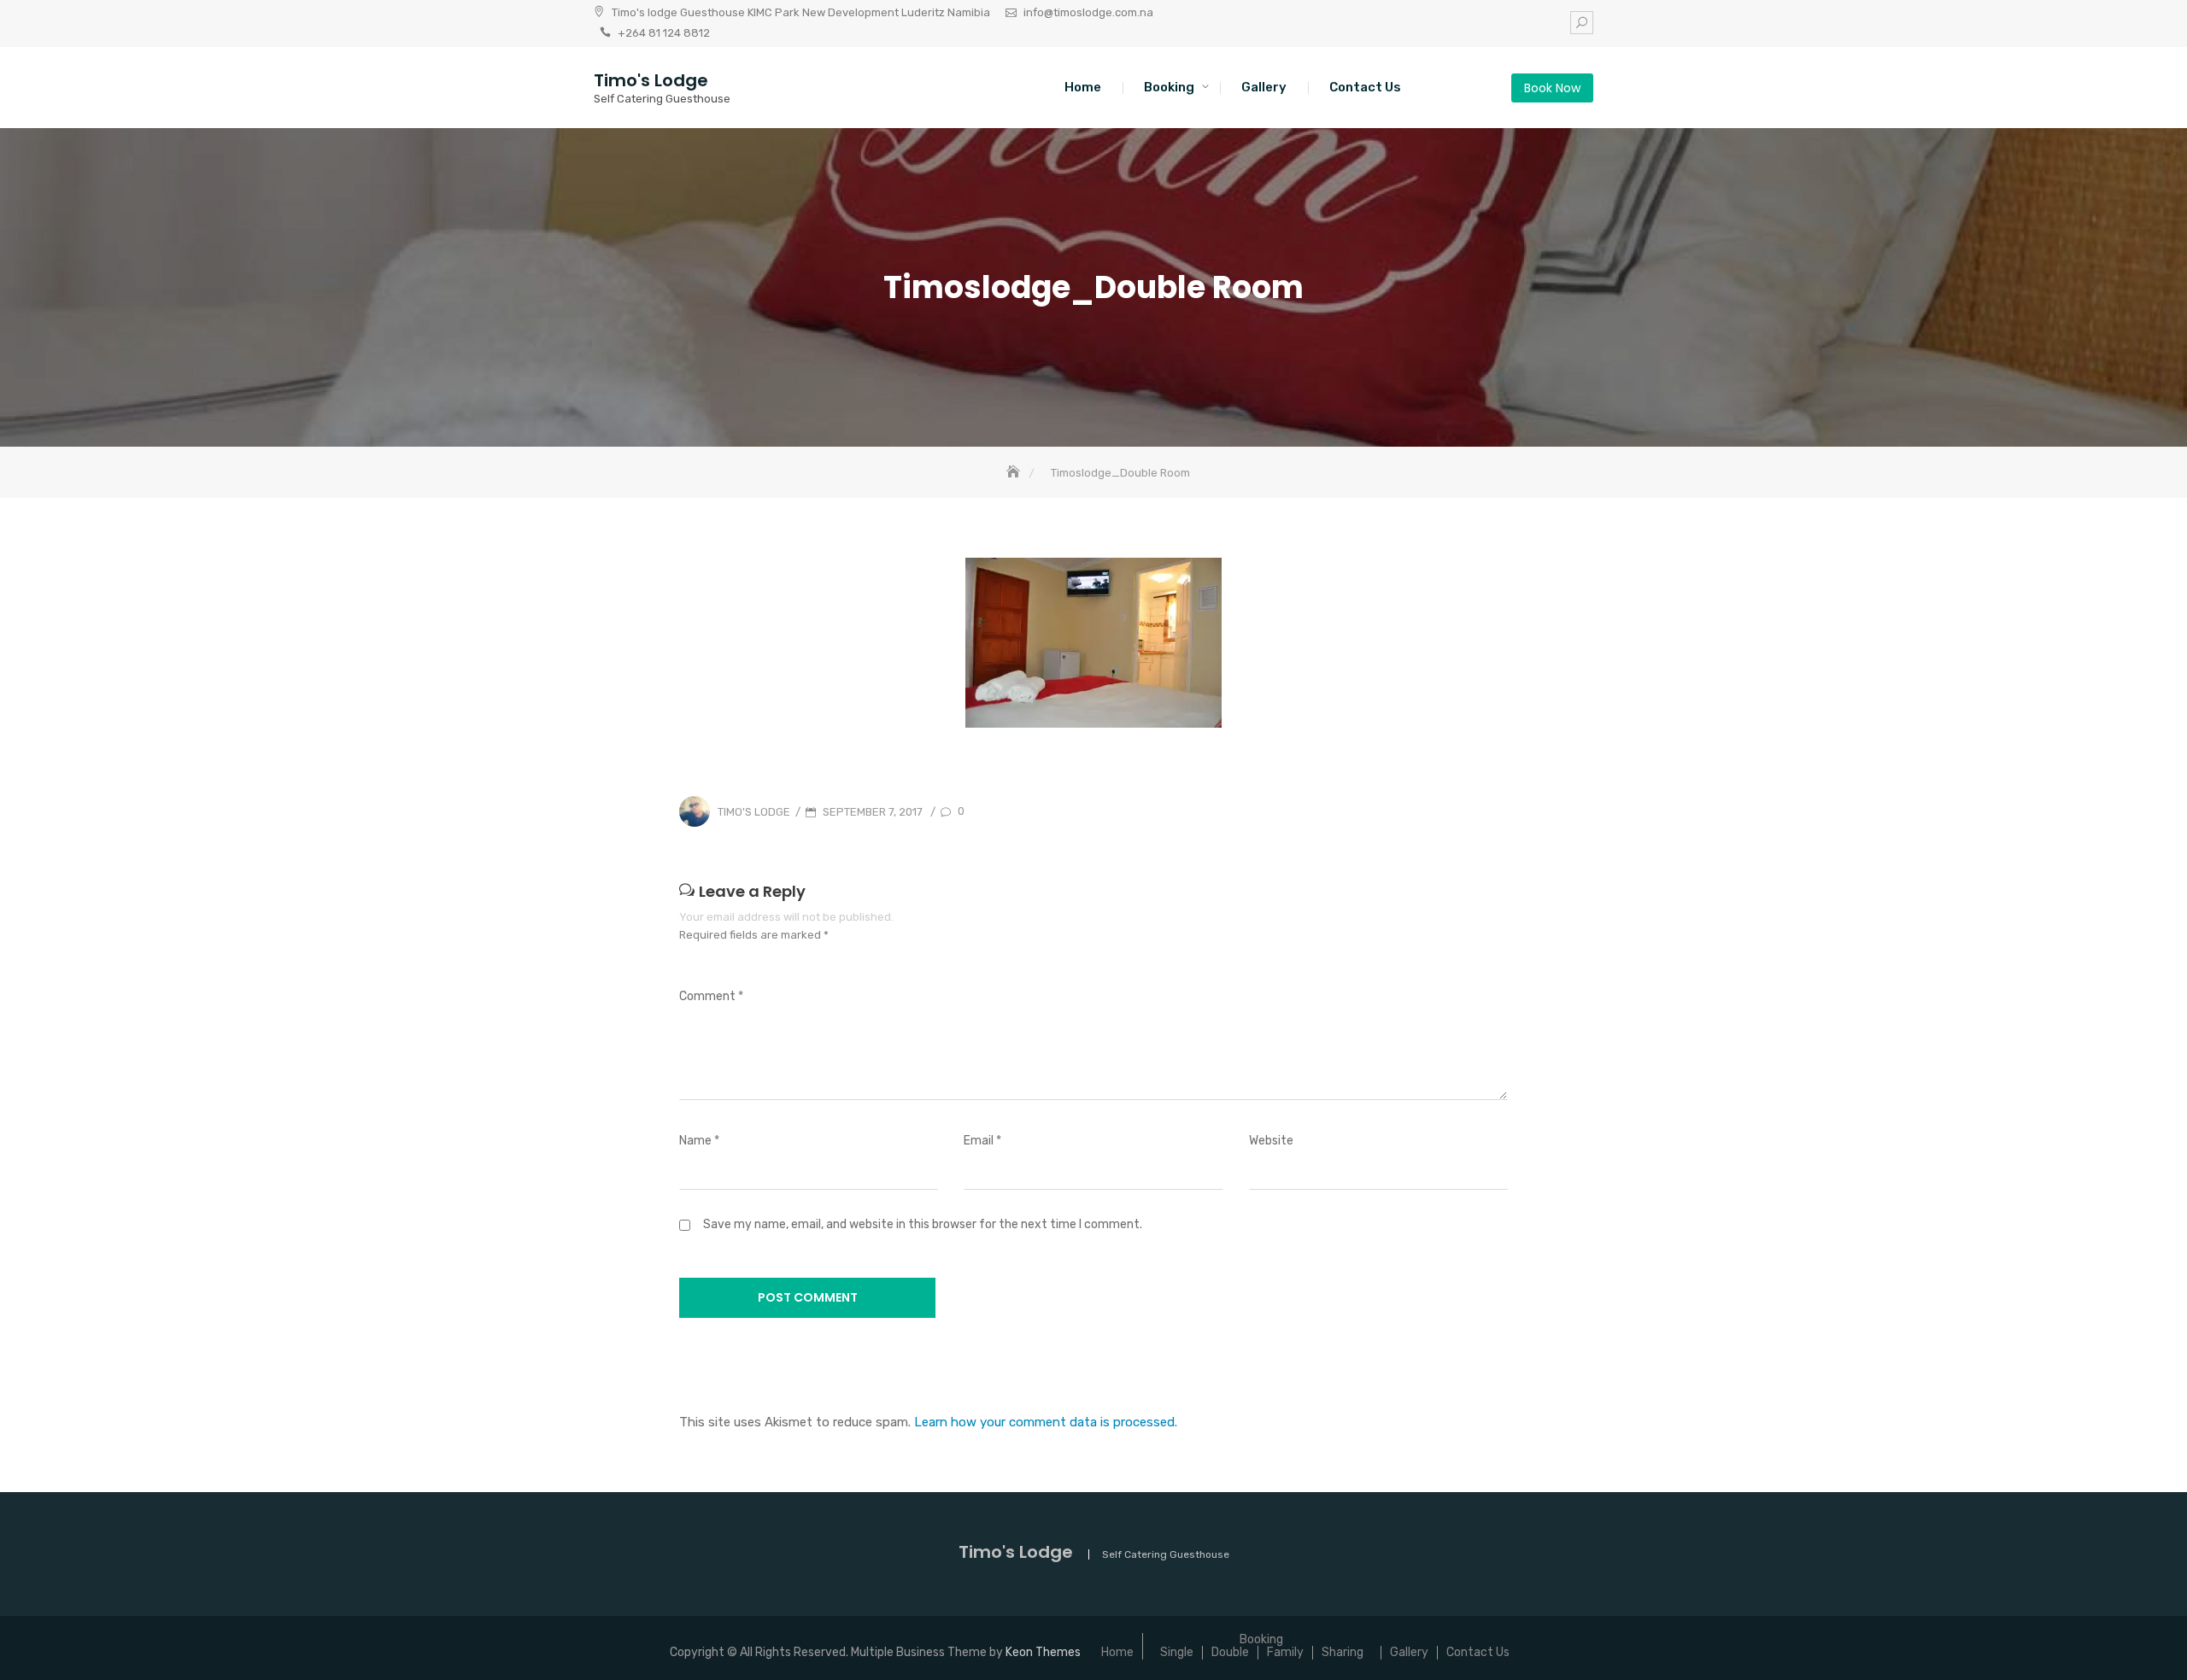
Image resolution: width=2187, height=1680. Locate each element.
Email (982, 1141)
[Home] (1015, 473)
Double (1230, 1652)
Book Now (1552, 88)
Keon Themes (1043, 1652)
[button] (1093, 643)
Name (699, 1141)
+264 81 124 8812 (664, 33)
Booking (1169, 87)
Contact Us (1365, 87)
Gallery (1264, 87)
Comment (711, 996)
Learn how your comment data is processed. (1046, 1422)
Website (1271, 1141)
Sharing (1343, 1652)
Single (1177, 1652)
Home (1083, 87)
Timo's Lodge (651, 80)
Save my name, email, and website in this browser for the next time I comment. (923, 1224)
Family (1285, 1652)
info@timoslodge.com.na (1088, 12)
